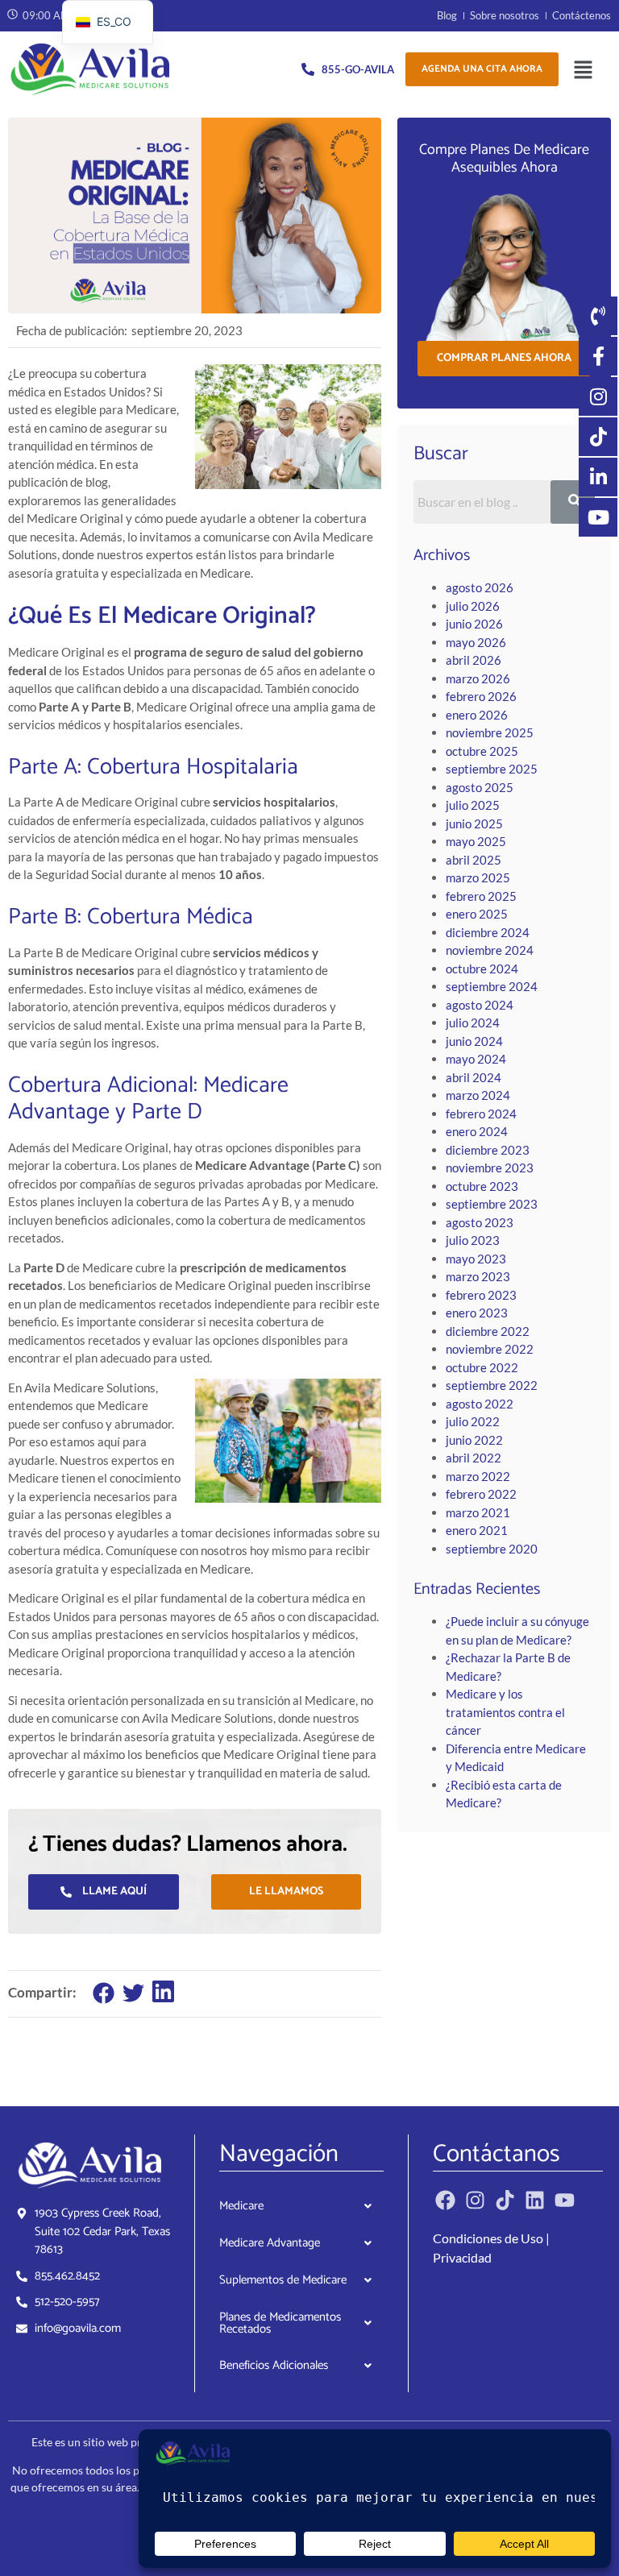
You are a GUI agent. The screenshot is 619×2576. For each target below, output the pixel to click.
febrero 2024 (481, 1114)
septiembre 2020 (492, 1549)
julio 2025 (473, 805)
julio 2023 (473, 1240)
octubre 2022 (482, 1367)
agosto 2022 (480, 1404)
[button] (583, 70)
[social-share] (104, 1993)
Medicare (241, 2206)
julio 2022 (473, 1421)
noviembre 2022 (490, 1349)
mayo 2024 (476, 1059)
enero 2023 (477, 1313)
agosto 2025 (480, 787)
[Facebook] (445, 2200)
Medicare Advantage (270, 2243)
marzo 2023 (478, 1276)
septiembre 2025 (492, 769)
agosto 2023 (480, 1222)
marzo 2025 (478, 877)
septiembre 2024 (492, 986)
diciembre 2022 (488, 1331)
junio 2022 (474, 1440)
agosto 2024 (480, 1005)
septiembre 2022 (492, 1385)
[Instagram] (475, 2200)
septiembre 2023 (492, 1204)
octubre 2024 (482, 969)
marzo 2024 (478, 1095)
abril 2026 (474, 660)
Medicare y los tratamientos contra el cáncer (505, 1712)
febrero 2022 (481, 1494)
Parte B (43, 917)
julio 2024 (473, 1023)
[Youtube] (565, 2200)
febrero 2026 (481, 696)
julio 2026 (473, 606)
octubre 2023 (482, 1186)
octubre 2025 (482, 751)
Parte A (43, 767)
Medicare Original (214, 616)
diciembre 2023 (488, 1150)
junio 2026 (474, 624)
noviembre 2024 (490, 950)
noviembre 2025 (490, 732)
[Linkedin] (535, 2200)
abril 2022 (474, 1458)
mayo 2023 (476, 1259)
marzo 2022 (478, 1476)
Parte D (167, 1112)
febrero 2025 (481, 896)
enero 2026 (477, 715)
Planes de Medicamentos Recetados (280, 2323)
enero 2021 (477, 1530)
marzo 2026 (478, 678)
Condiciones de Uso (488, 2238)
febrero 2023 (481, 1295)
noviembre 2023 (490, 1168)
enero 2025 (477, 914)
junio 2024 (474, 1041)
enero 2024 (477, 1131)
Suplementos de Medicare (283, 2280)
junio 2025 (474, 823)
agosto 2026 (480, 587)
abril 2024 (474, 1077)
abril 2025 (474, 860)
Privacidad (462, 2257)
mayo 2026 (476, 642)
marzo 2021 (478, 1512)
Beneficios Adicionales (274, 2365)
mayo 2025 (476, 841)
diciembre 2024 (488, 932)
